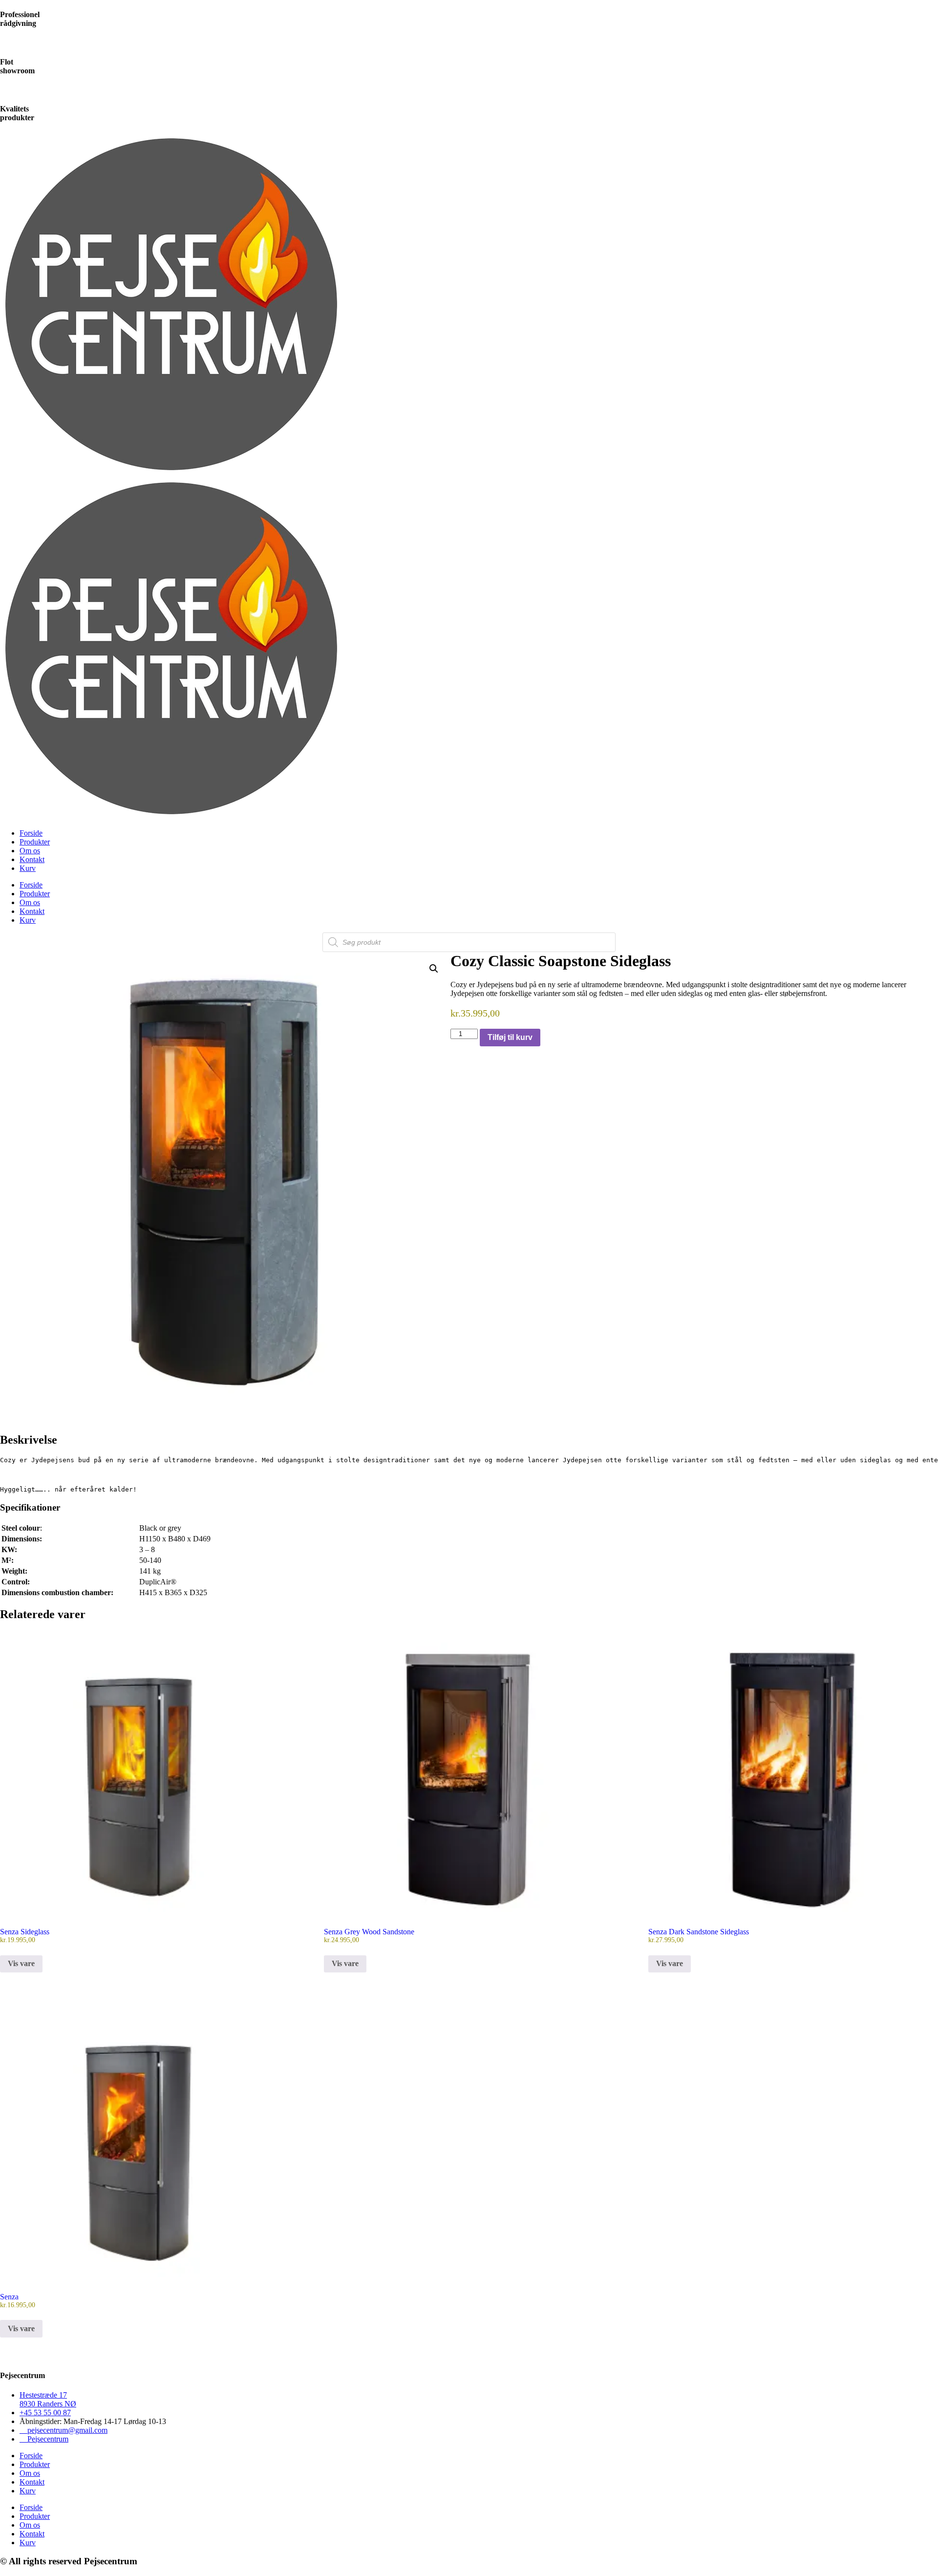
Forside (31, 833)
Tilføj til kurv (510, 1037)
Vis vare (21, 1963)
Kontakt (32, 859)
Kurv (28, 868)
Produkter (35, 842)
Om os (30, 851)
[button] (434, 969)
